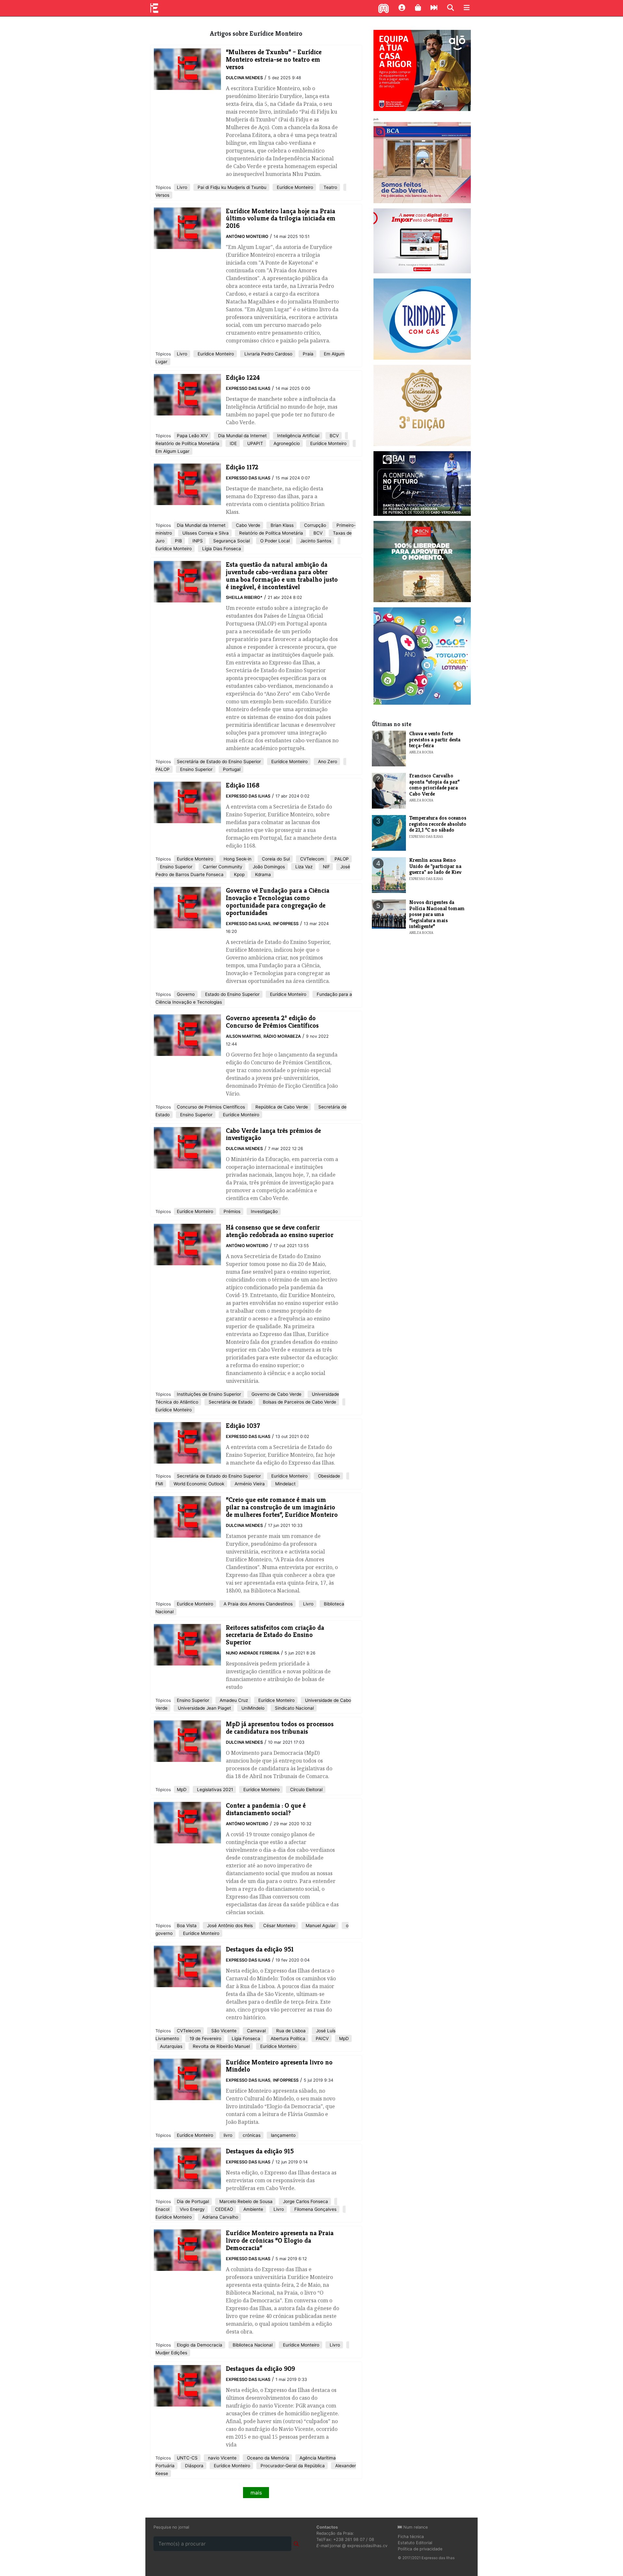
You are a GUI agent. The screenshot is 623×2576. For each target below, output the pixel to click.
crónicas (251, 2135)
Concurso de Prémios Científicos (211, 1107)
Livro (182, 187)
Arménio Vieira (249, 1484)
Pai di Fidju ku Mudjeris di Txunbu (231, 187)
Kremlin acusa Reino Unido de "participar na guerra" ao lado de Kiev (435, 866)
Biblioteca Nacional (252, 2345)
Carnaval (256, 2031)
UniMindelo (252, 1708)
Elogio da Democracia (200, 2345)
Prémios (231, 1211)
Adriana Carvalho (220, 2217)
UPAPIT (255, 443)
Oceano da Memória (267, 2458)
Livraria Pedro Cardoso (268, 354)
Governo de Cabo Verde (276, 1394)
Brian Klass (281, 525)
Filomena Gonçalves (315, 2209)
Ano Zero (327, 762)
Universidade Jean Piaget (204, 1708)
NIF (326, 867)
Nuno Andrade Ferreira (253, 1653)
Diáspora (194, 2466)
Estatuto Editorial (415, 2543)
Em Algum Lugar (172, 451)
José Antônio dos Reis (229, 1926)
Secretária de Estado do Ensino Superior (219, 762)
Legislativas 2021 (214, 1790)
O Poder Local (274, 541)
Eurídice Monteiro (294, 187)
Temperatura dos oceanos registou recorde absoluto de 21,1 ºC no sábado (438, 824)
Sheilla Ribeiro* (244, 597)
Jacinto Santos (315, 541)
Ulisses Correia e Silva (205, 533)
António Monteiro (247, 236)
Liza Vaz (303, 867)
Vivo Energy (192, 2209)
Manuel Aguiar (320, 1926)
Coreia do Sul (275, 859)
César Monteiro (279, 1926)
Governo (186, 994)
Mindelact (285, 1484)
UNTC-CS (187, 2458)
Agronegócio (286, 443)
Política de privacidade (420, 2549)
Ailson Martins (243, 1036)
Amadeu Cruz (233, 1700)
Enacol (162, 2209)
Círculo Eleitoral (306, 1790)
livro (227, 2135)
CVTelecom (311, 859)
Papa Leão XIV (192, 436)
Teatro (330, 187)
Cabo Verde (247, 525)
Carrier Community (222, 867)
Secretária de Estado (230, 1402)
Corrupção (314, 525)
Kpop (239, 874)
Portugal (231, 769)
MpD (182, 1790)
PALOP (163, 769)
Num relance (415, 2527)
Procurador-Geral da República (292, 2466)
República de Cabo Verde (281, 1107)
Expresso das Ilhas (248, 388)
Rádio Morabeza (282, 1036)
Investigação (264, 1211)
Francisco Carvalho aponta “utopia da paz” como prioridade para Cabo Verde (434, 785)
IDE (233, 443)
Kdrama (262, 874)
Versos (162, 195)
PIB (178, 541)
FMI (159, 1484)
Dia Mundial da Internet (242, 436)
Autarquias (171, 2046)
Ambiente (253, 2209)
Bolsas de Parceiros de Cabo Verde (299, 1402)
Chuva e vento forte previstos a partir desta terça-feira (435, 739)
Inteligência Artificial (298, 436)
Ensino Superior (196, 769)
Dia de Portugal (193, 2201)
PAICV (322, 2038)
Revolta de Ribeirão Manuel (221, 2046)
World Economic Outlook (198, 1484)
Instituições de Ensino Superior (209, 1394)
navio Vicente (222, 2458)
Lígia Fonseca (245, 2038)
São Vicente (223, 2031)
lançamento (283, 2135)
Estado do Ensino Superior (232, 994)
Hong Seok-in (237, 859)
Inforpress (286, 924)
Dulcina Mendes (244, 78)
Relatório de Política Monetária (187, 443)
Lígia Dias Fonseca (221, 549)
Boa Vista (187, 1926)
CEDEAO (223, 2209)
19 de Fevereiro (205, 2038)
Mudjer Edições (171, 2353)
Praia (307, 354)
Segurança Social (231, 541)
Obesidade (328, 1476)
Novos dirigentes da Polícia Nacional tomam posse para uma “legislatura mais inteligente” (437, 914)
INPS (197, 541)
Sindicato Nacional (294, 1708)
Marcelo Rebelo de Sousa (245, 2201)
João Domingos (268, 867)
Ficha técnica (411, 2537)
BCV (334, 436)
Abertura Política (287, 2038)
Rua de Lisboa (290, 2031)
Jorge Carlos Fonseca (305, 2201)
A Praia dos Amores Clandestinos (257, 1604)
